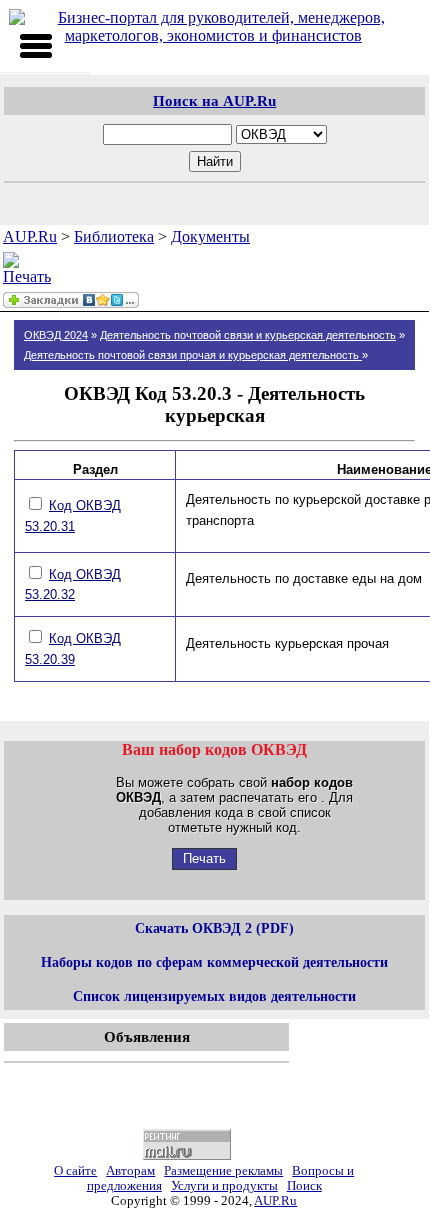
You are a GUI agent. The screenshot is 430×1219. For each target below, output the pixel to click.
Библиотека (114, 236)
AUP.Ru (30, 236)
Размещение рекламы (223, 1171)
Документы (210, 236)
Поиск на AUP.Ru (214, 100)
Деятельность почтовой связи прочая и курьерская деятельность (193, 355)
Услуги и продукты (224, 1186)
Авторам (130, 1171)
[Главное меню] (36, 46)
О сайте (75, 1171)
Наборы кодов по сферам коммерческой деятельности (214, 962)
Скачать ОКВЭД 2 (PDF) (214, 928)
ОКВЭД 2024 (56, 335)
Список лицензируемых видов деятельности (214, 996)
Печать (204, 858)
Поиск (304, 1186)
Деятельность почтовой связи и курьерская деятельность (248, 335)
